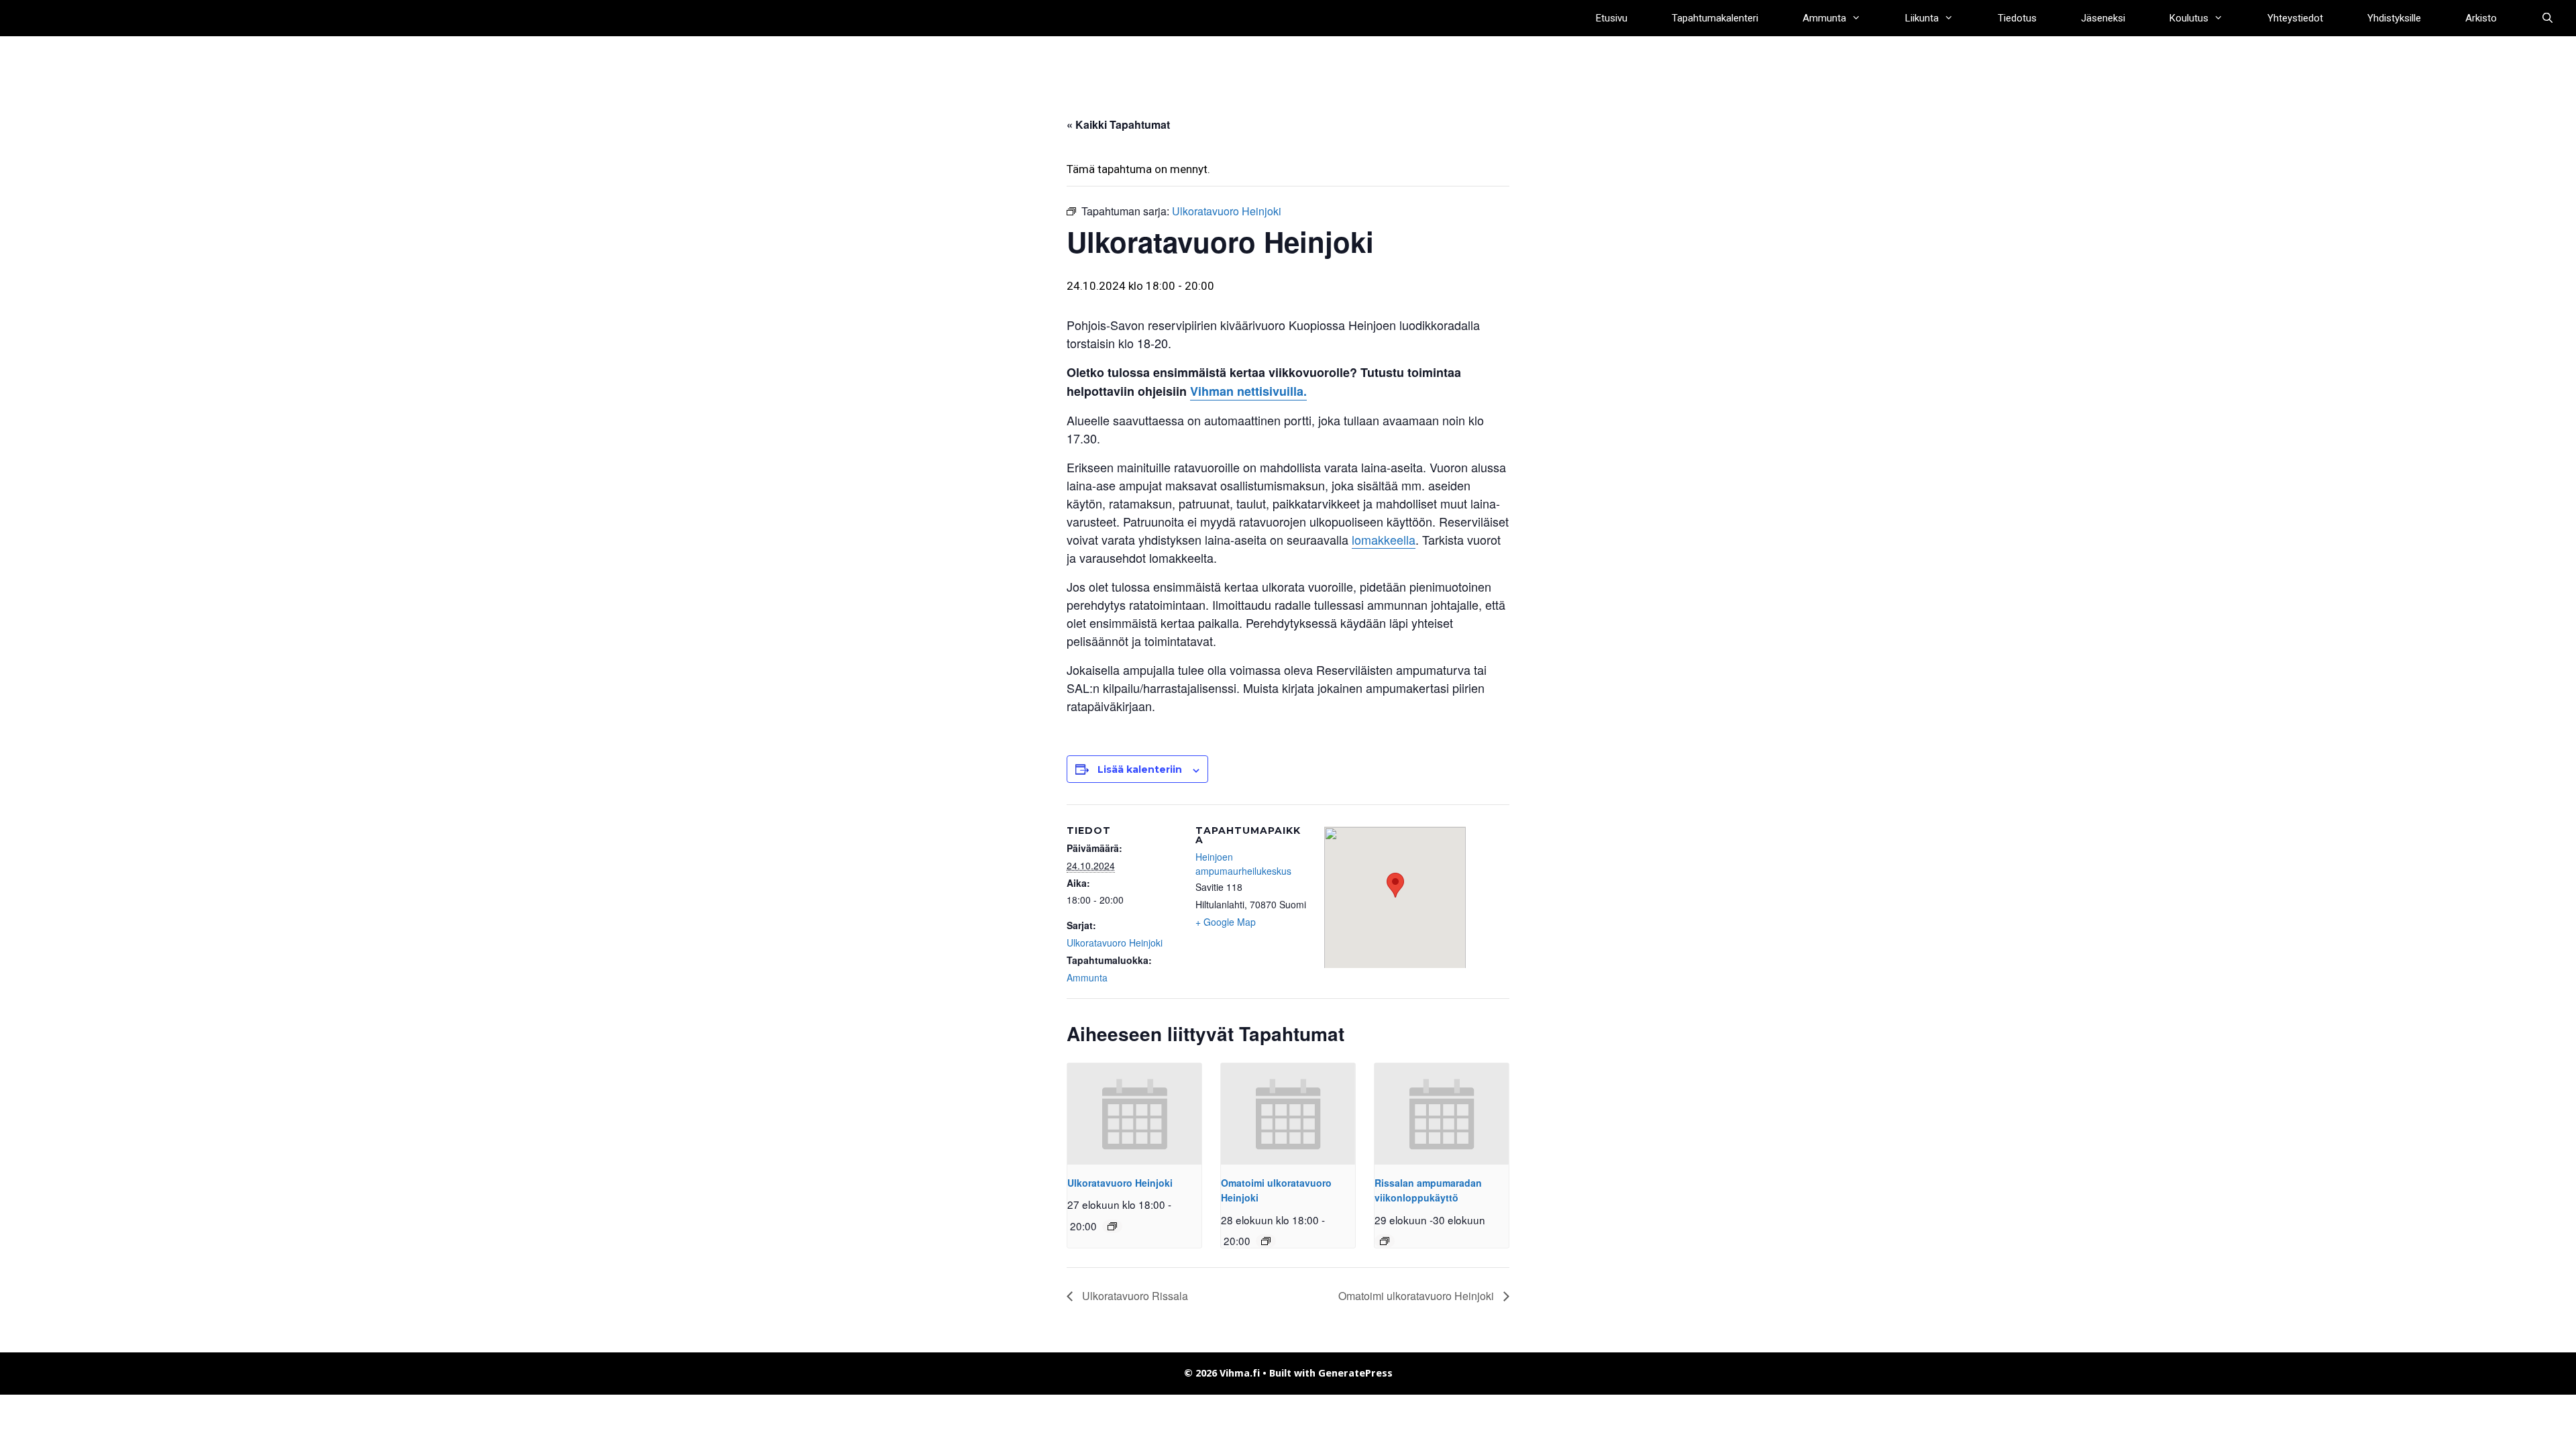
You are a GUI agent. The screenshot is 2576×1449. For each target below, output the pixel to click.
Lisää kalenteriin (1140, 769)
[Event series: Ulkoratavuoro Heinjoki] (1112, 1226)
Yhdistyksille (2394, 18)
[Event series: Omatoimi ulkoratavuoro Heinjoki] (1266, 1241)
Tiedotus (2017, 18)
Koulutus (2189, 18)
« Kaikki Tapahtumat (1118, 124)
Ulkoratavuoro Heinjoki (1115, 943)
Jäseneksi (2103, 18)
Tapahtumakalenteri (1715, 18)
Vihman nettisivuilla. (1248, 391)
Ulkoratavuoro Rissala (1134, 1296)
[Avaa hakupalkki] (2547, 18)
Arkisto (2481, 18)
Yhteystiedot (2295, 18)
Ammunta (1824, 18)
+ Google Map (1226, 922)
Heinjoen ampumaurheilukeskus (1243, 864)
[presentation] (1134, 1114)
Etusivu (1612, 18)
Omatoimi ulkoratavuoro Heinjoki (1417, 1296)
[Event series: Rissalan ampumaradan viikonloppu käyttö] (1385, 1241)
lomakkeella (1384, 539)
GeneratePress (1355, 1373)
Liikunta (1922, 18)
